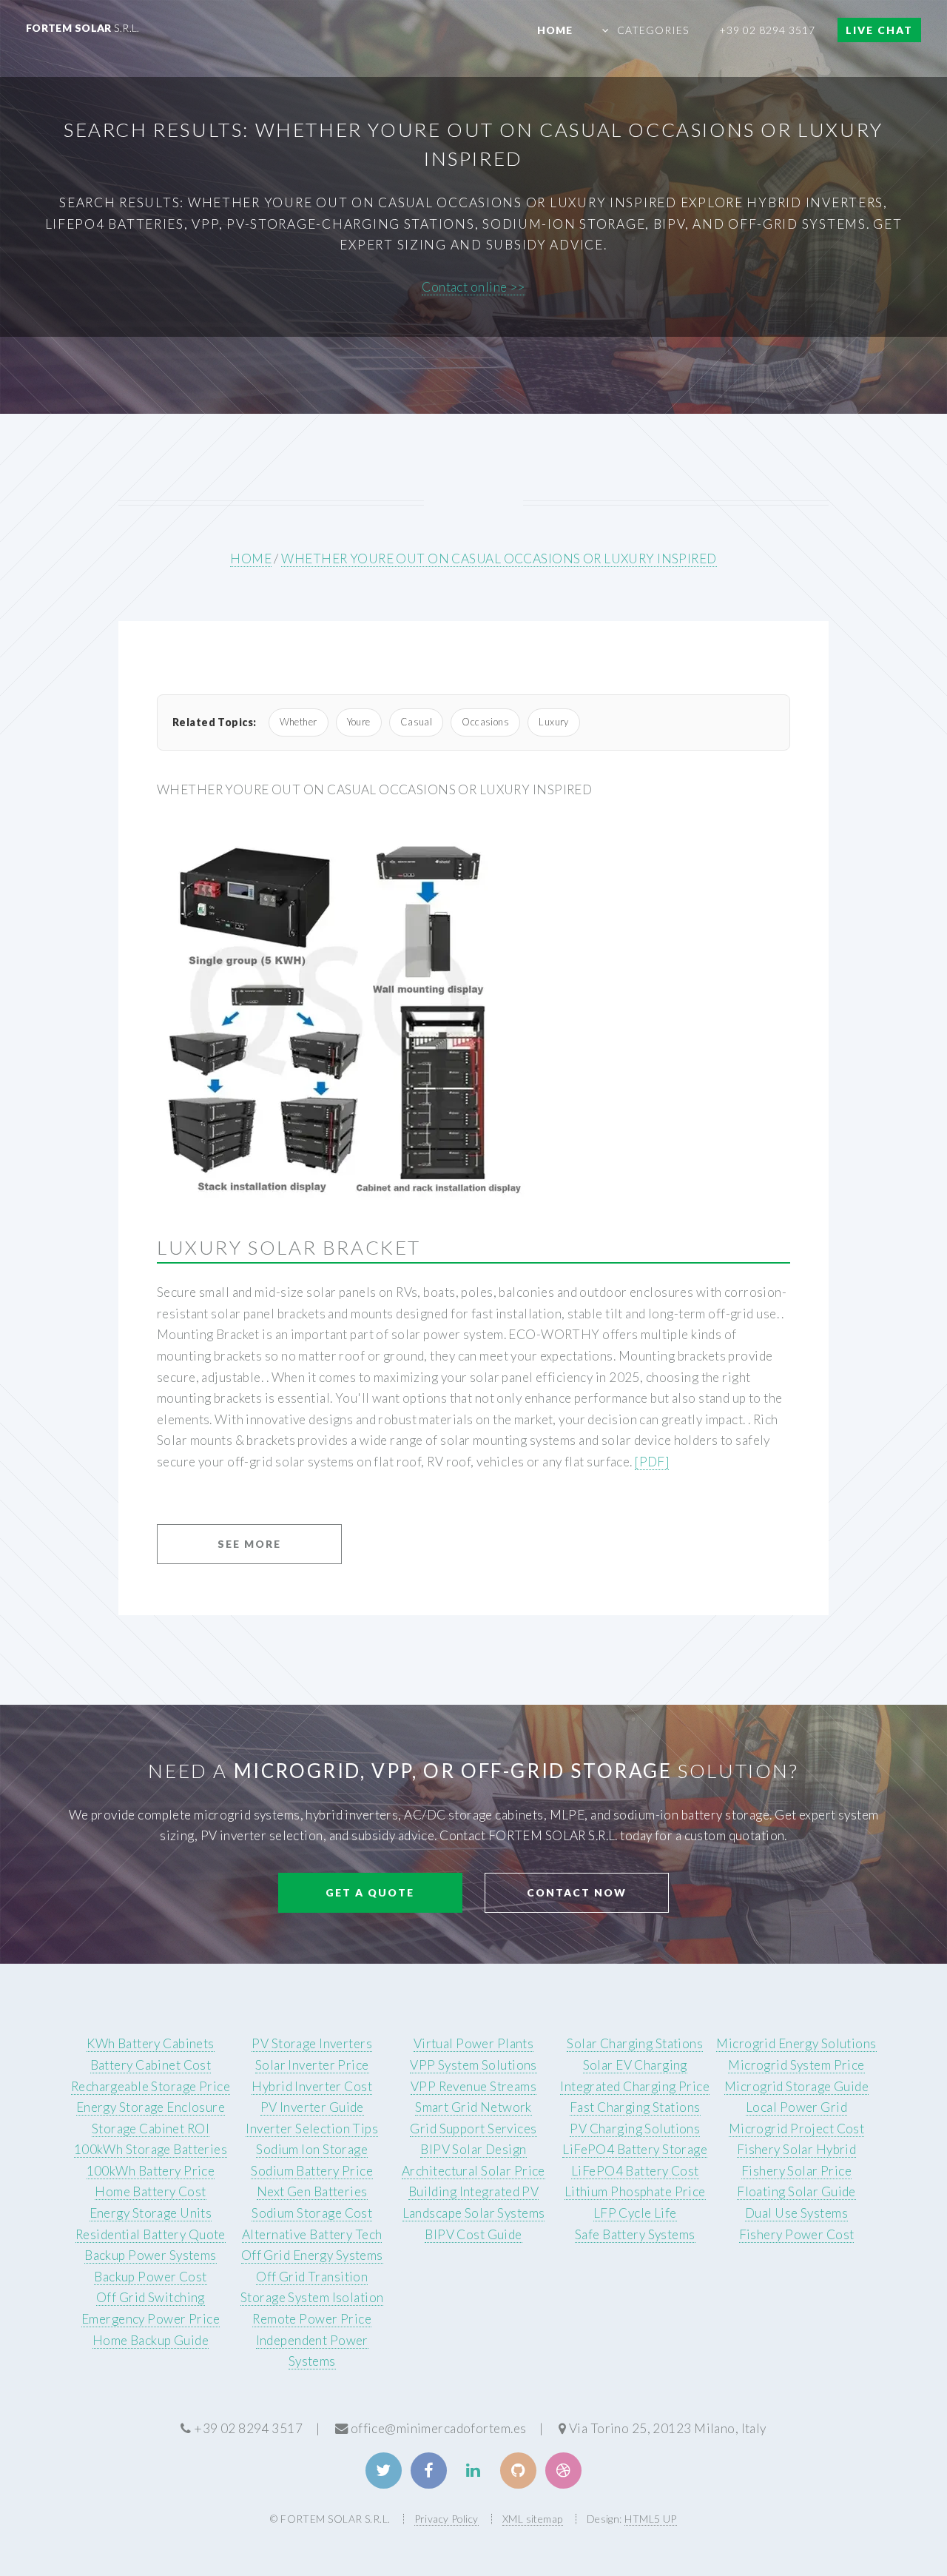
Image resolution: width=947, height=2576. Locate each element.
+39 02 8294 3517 (768, 30)
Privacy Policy (446, 2519)
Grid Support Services (473, 2129)
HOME (251, 559)
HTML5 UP (650, 2519)
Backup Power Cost (150, 2277)
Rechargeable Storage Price (151, 2086)
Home (555, 30)
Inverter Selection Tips (312, 2129)
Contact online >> (473, 287)
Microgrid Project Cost (797, 2129)
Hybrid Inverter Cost (312, 2086)
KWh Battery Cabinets (151, 2043)
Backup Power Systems (151, 2255)
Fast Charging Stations (635, 2107)
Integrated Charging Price (635, 2086)
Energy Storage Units (151, 2213)
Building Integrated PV (474, 2191)
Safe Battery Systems (635, 2234)
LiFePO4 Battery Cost (635, 2171)
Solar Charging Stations (635, 2043)
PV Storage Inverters (312, 2043)
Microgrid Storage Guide (796, 2086)
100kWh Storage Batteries (151, 2149)
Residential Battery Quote (151, 2234)
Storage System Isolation (312, 2297)
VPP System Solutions (473, 2065)
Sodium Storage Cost (312, 2213)
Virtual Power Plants (474, 2043)
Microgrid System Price (796, 2065)
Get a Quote (370, 1892)
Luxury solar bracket (289, 1247)
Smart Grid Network (473, 2107)
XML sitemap (533, 2519)
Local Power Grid (796, 2107)
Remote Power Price (312, 2319)
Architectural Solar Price (473, 2171)
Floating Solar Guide (796, 2191)
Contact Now (577, 1892)
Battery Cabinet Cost (151, 2065)
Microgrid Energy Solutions (796, 2043)
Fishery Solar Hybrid (797, 2149)
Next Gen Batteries (312, 2191)
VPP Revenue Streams (473, 2086)
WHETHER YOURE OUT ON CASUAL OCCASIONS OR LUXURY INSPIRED (499, 559)
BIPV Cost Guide (473, 2234)
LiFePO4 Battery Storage (635, 2149)
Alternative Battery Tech (312, 2234)
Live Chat (879, 30)
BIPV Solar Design (473, 2149)
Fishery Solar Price (796, 2171)
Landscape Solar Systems (474, 2213)
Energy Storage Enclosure (151, 2107)
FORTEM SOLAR (83, 28)
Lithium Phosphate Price (635, 2191)
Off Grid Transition (312, 2277)
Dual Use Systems (796, 2213)
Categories (653, 30)
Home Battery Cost (150, 2191)
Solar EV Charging (635, 2065)
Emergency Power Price (151, 2319)
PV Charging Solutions (635, 2129)
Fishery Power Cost (797, 2234)
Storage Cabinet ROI (151, 2129)
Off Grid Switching (151, 2297)
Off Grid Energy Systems (312, 2255)
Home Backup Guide (151, 2340)
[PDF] (652, 1462)
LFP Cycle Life (635, 2213)
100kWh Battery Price (151, 2171)
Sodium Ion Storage (312, 2149)
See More (249, 1544)
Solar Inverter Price (312, 2065)
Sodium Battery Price (312, 2171)
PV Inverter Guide (312, 2107)
